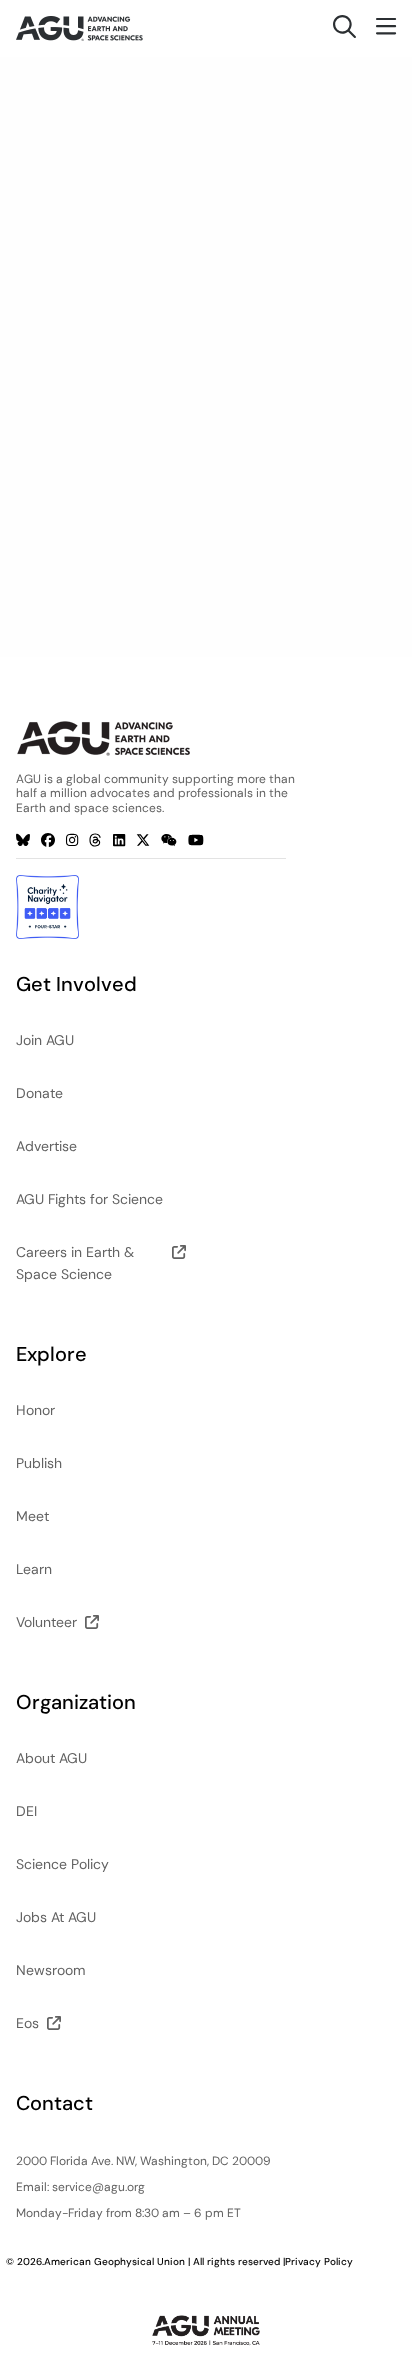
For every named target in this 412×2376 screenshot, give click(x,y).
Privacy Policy (319, 2261)
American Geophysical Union (114, 2261)
